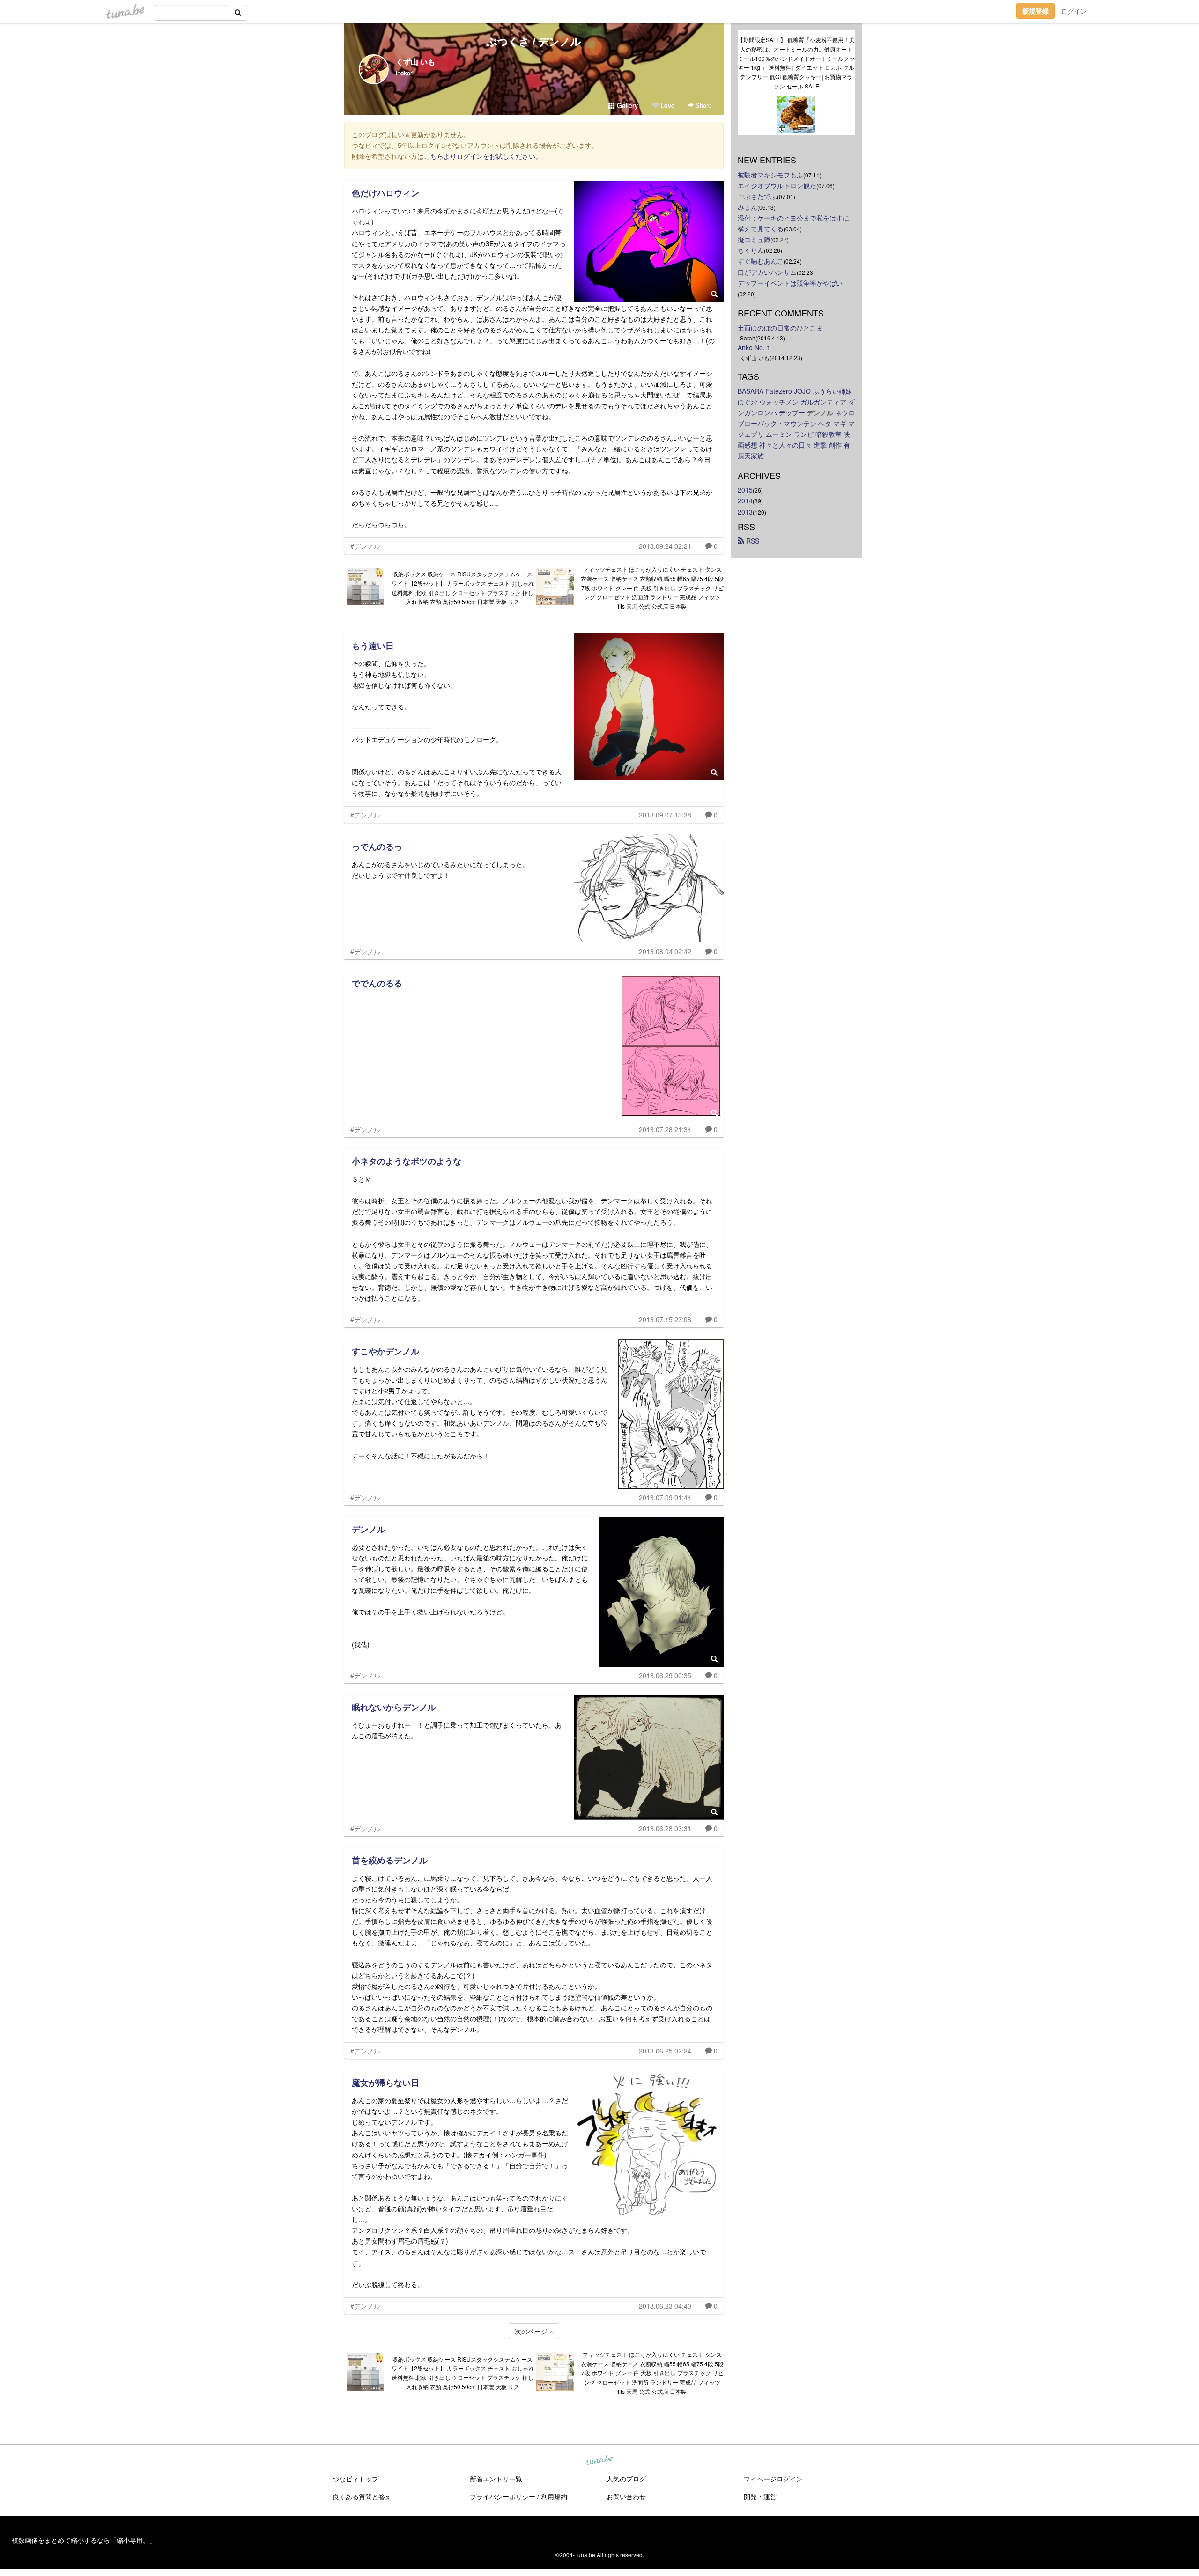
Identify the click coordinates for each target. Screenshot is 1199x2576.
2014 (745, 500)
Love (667, 105)
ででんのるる (377, 983)
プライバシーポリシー (503, 2496)
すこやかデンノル (385, 1351)
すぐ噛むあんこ (761, 261)
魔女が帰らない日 (385, 2083)
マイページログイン (773, 2479)
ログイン (1074, 11)
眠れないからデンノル (394, 1707)
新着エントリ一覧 (496, 2479)
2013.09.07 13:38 (665, 815)
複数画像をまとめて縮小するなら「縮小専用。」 (84, 2540)
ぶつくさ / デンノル (534, 41)
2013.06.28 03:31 (665, 1828)
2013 (745, 512)
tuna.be (599, 2460)
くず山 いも (415, 62)
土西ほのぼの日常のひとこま (780, 328)
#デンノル (365, 546)
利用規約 (554, 2496)
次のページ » (534, 2331)
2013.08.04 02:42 (665, 951)
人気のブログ (626, 2479)
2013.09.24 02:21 (665, 546)
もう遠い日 (373, 646)
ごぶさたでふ (757, 196)
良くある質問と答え (362, 2496)
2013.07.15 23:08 (665, 1319)
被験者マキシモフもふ (770, 175)
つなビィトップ (355, 2479)
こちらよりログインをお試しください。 (483, 156)
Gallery (626, 105)
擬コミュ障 (754, 239)
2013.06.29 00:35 (665, 1675)
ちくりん (751, 250)
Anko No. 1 (754, 347)
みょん (748, 207)
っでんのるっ (377, 846)
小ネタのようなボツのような (407, 1161)
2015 (745, 490)
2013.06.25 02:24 (665, 2051)
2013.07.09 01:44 (665, 1497)
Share (703, 105)
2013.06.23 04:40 (665, 2306)
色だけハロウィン (385, 193)
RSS (752, 541)
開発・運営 (760, 2496)
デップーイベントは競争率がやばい (790, 283)
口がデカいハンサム (767, 272)
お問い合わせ (626, 2496)
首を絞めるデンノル (390, 1860)
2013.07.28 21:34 (665, 1129)
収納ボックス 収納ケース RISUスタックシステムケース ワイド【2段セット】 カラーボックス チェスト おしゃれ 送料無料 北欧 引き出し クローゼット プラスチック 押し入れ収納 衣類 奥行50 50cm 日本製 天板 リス (463, 588)
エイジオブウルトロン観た (777, 185)
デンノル (369, 1529)
